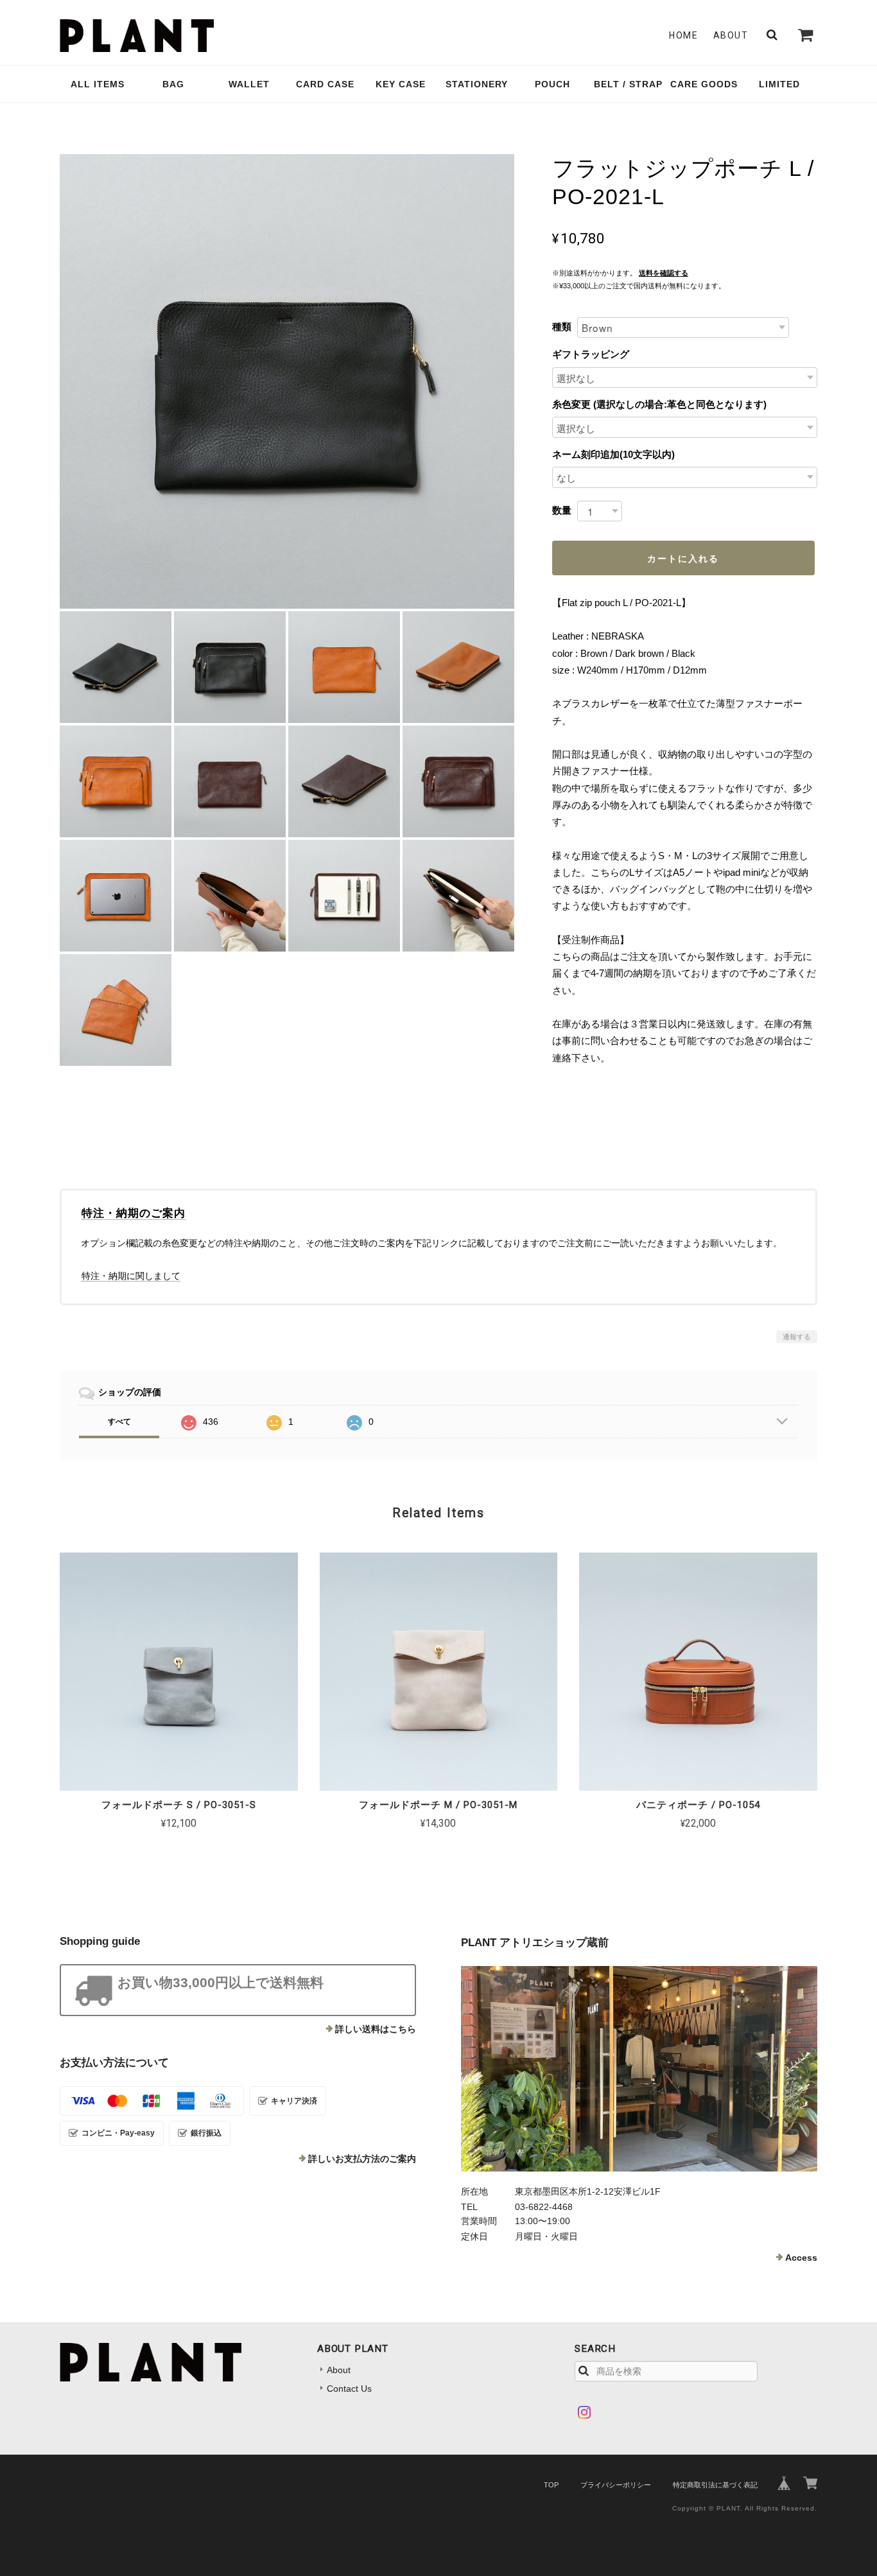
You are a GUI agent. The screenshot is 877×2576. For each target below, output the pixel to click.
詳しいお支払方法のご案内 (362, 2159)
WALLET (249, 84)
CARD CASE (325, 84)
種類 (562, 326)
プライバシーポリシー (616, 2485)
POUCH (552, 84)
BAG (173, 84)
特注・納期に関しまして (131, 1276)
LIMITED (779, 84)
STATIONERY (477, 84)
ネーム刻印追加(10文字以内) (613, 454)
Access (801, 2258)
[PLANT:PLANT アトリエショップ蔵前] (639, 2069)
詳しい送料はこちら (376, 2029)
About (731, 35)
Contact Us (349, 2389)
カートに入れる (683, 558)
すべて (119, 1422)
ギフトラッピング (591, 354)
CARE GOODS (704, 84)
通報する (797, 1337)
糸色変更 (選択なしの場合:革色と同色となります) (659, 404)
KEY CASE (401, 84)
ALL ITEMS (98, 84)
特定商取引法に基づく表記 (715, 2485)
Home (683, 35)
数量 (562, 510)
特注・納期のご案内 (134, 1213)
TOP (551, 2485)
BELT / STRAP (628, 84)
